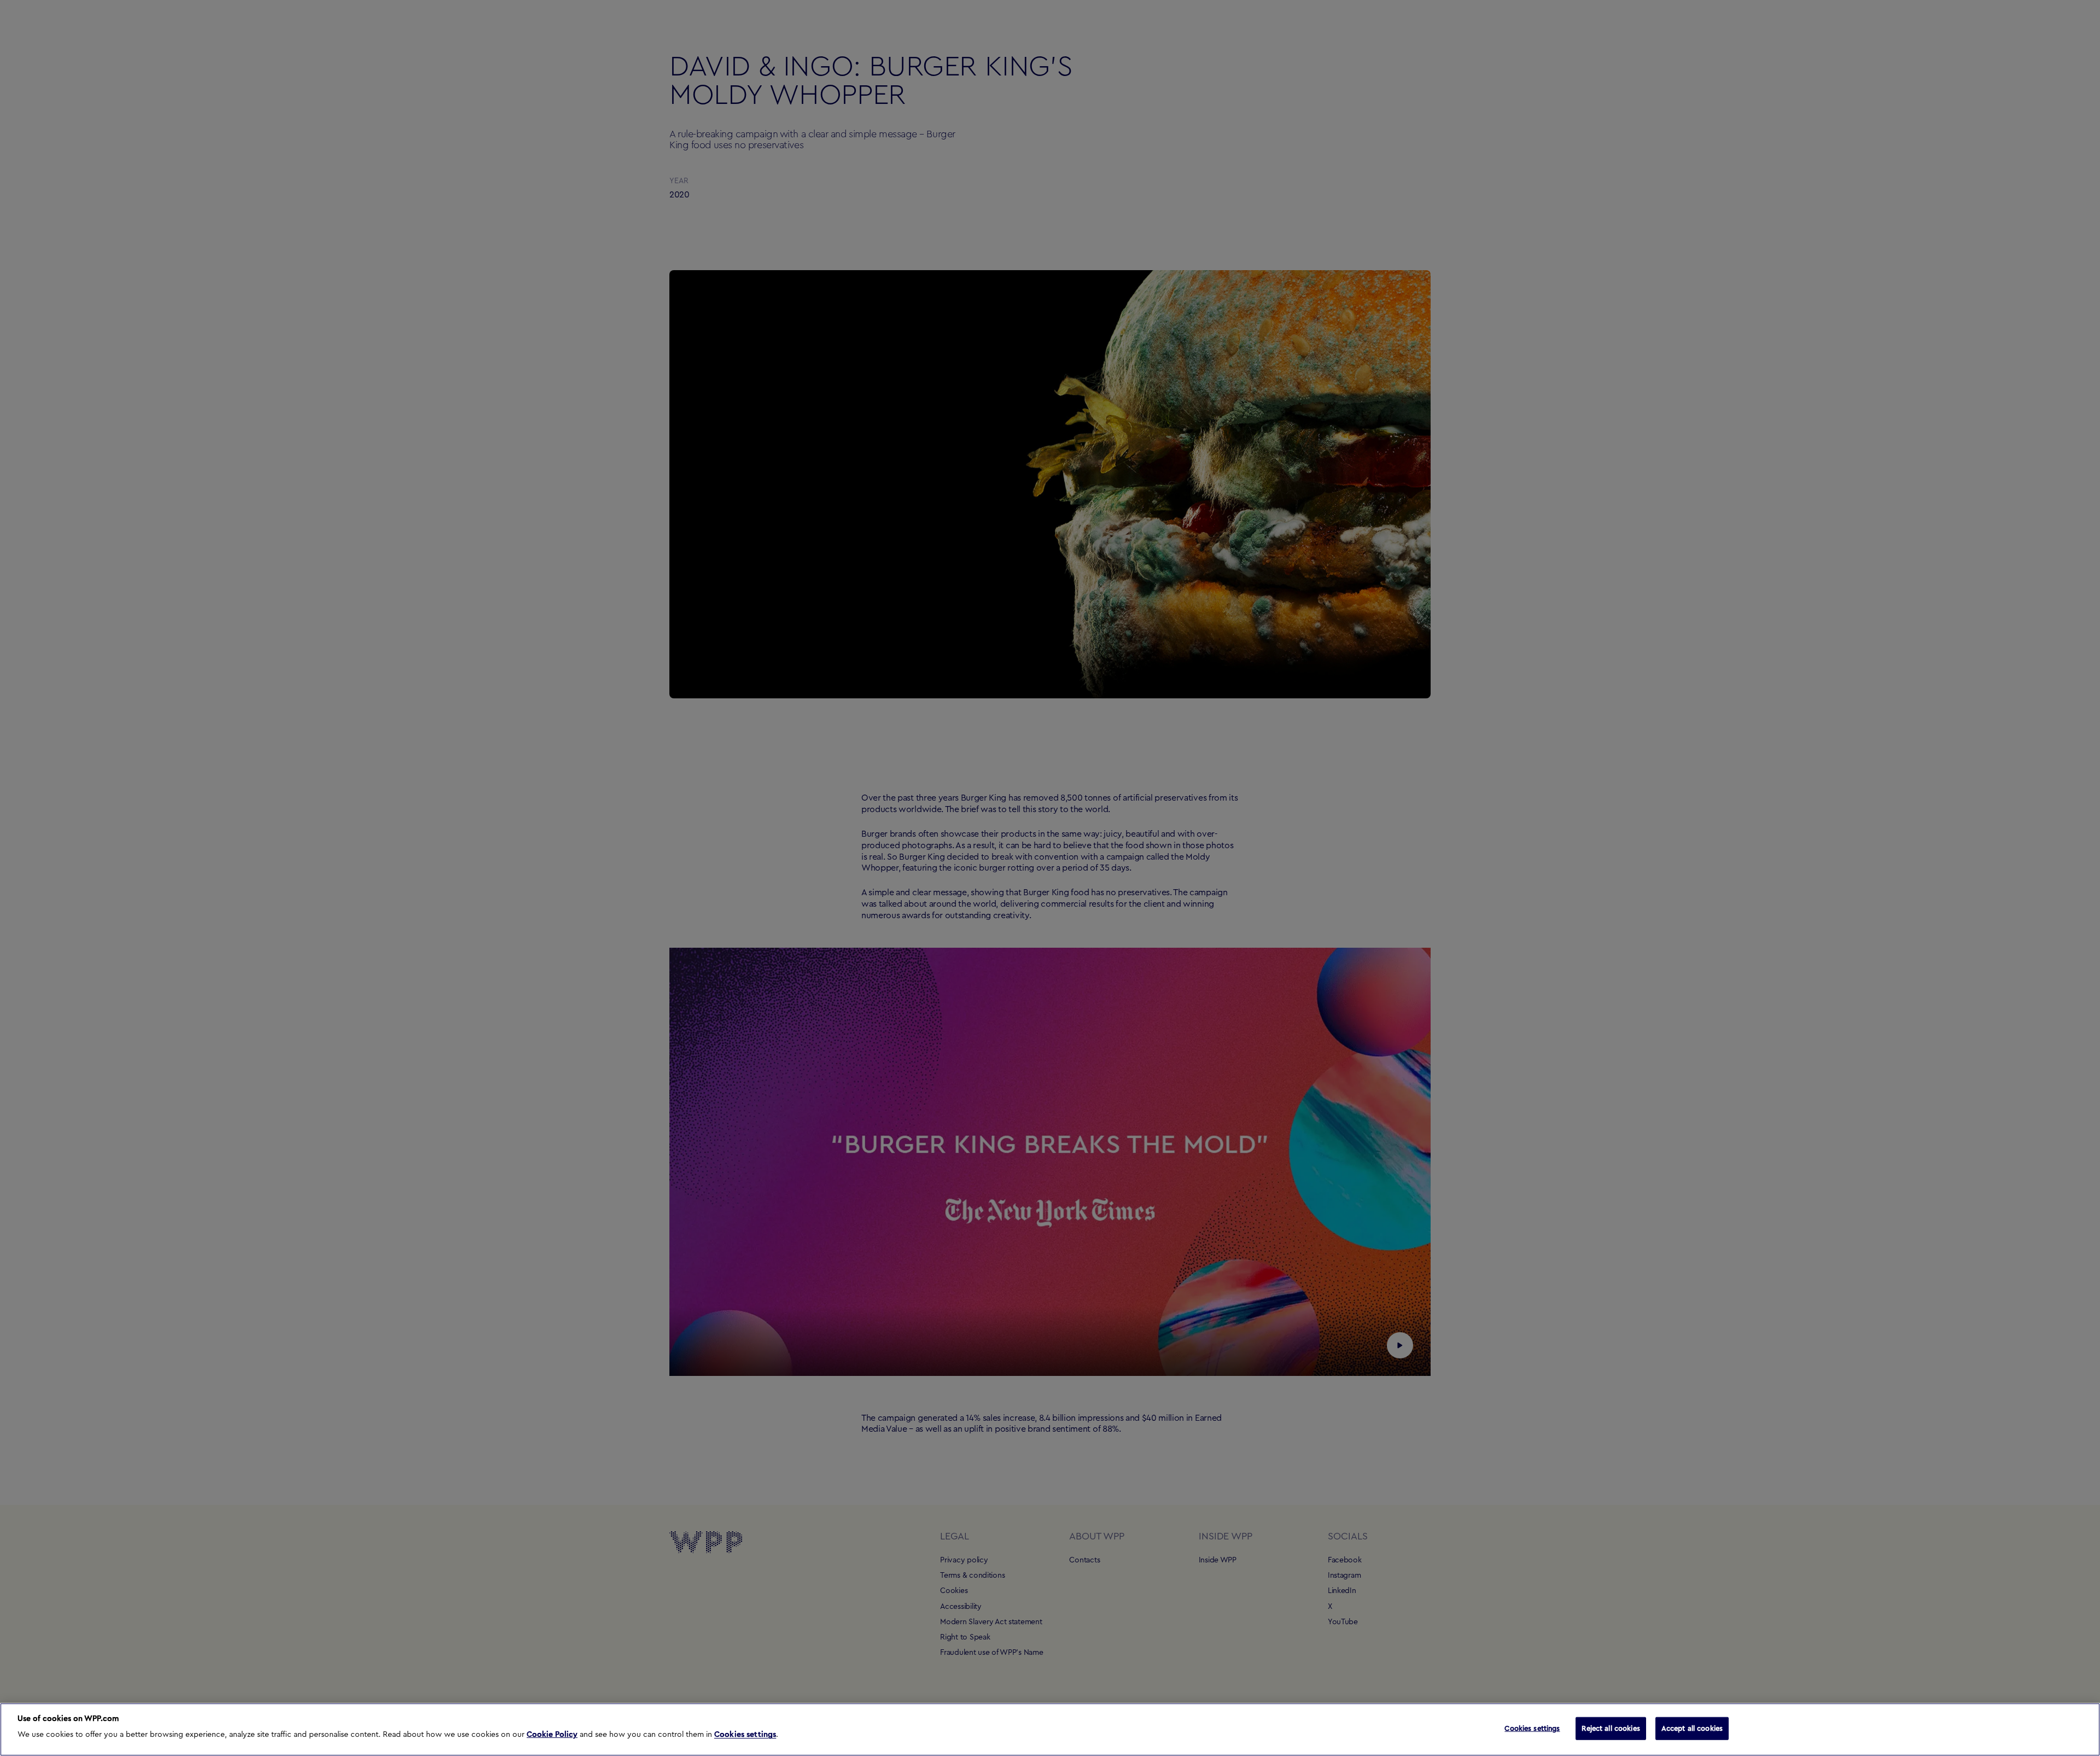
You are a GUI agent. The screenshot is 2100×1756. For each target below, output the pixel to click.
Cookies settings (745, 1735)
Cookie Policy (552, 1735)
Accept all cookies (1692, 1728)
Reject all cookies (1611, 1728)
